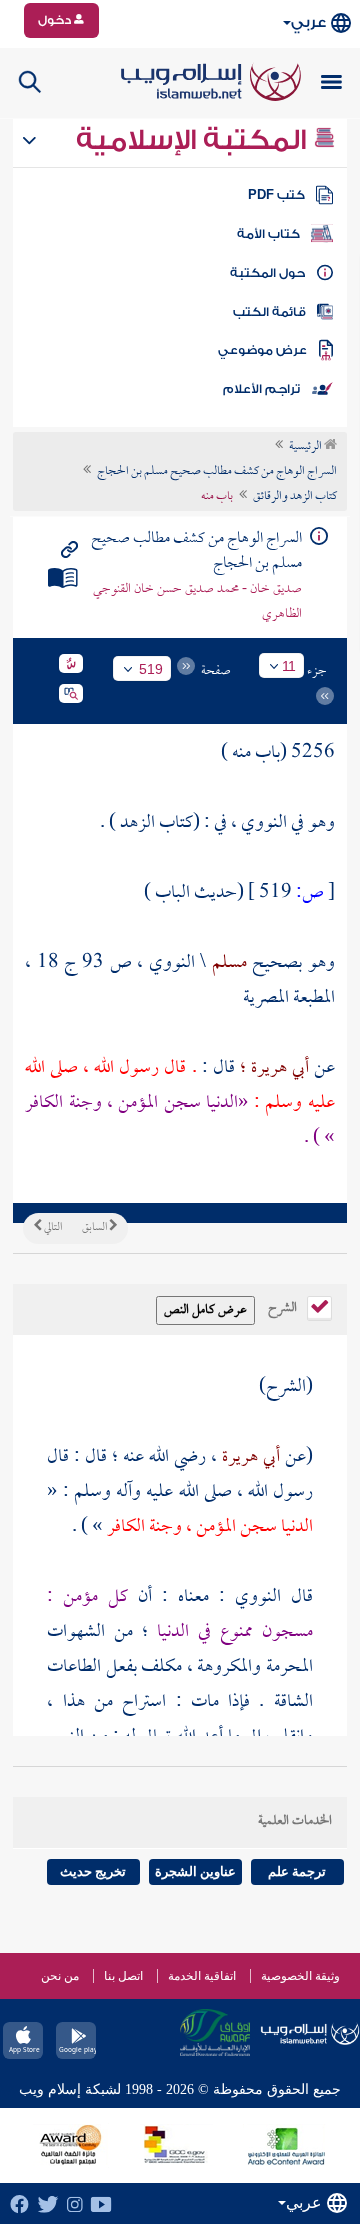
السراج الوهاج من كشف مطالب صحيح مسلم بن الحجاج (217, 472)
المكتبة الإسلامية (194, 140)
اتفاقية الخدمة (202, 1976)
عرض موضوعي (262, 350)
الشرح (284, 1306)
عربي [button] (308, 22)
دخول (56, 20)
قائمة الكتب (269, 312)
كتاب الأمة (268, 234)
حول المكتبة (267, 273)
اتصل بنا (123, 1976)
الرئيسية (306, 447)
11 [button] (289, 666)
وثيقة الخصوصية (300, 1976)
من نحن (60, 1976)
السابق (95, 1228)
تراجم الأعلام (261, 389)
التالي (52, 1228)
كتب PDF (276, 195)
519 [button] (151, 669)
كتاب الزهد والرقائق (295, 497)
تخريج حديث (93, 1871)
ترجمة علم (297, 1871)
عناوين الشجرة (195, 1871)
